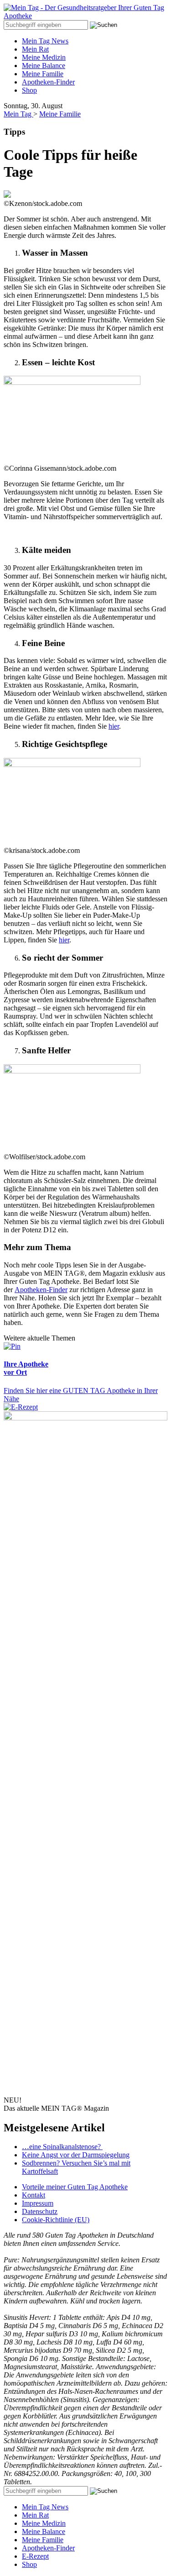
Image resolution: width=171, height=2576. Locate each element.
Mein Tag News (45, 41)
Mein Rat (35, 49)
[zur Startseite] (85, 16)
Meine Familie (43, 74)
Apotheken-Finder (48, 82)
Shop (29, 90)
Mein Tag (18, 114)
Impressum (38, 2203)
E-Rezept (35, 2556)
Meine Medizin (44, 57)
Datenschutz (40, 2211)
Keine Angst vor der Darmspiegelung (76, 2155)
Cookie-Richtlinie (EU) (56, 2220)
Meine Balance (44, 66)
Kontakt (34, 2195)
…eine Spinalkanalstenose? (62, 2147)
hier (114, 726)
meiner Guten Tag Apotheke (75, 2187)
